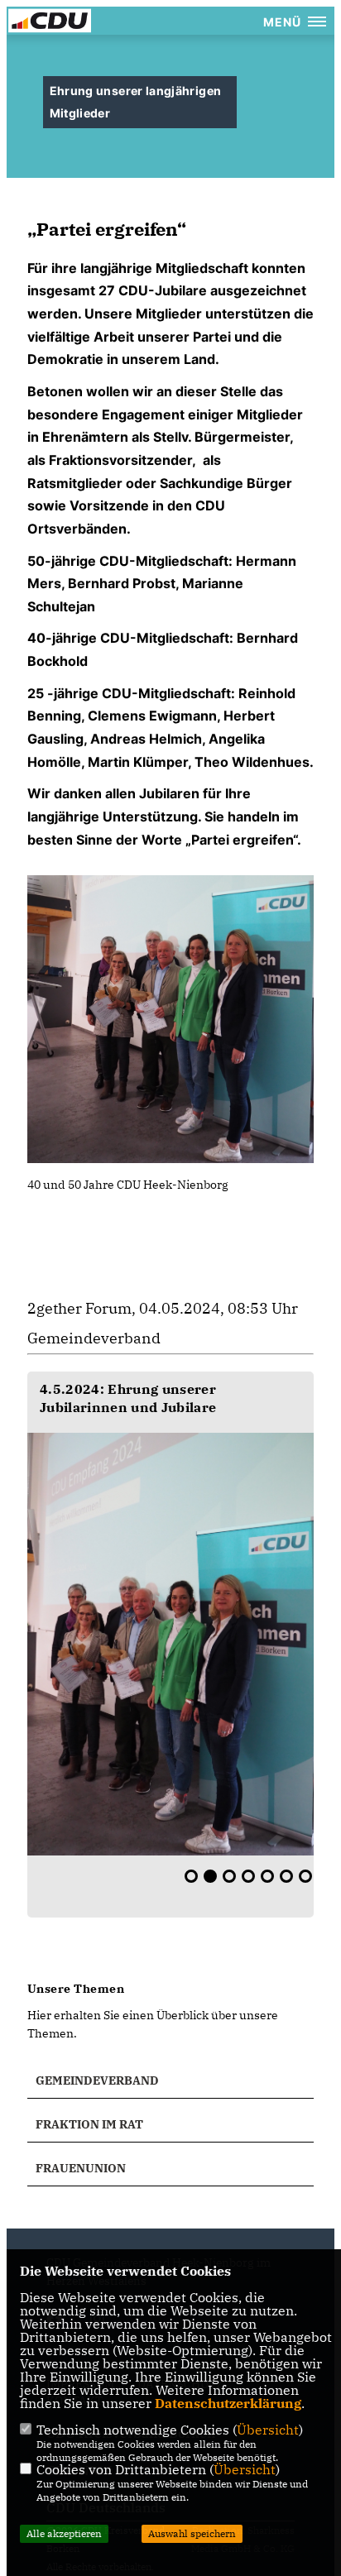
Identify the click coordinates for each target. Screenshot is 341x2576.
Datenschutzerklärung (228, 2403)
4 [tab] (248, 1876)
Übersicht (268, 2430)
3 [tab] (229, 1876)
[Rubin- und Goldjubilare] (170, 1644)
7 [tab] (305, 1876)
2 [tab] (210, 1876)
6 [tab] (286, 1876)
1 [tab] (191, 1876)
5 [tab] (267, 1876)
